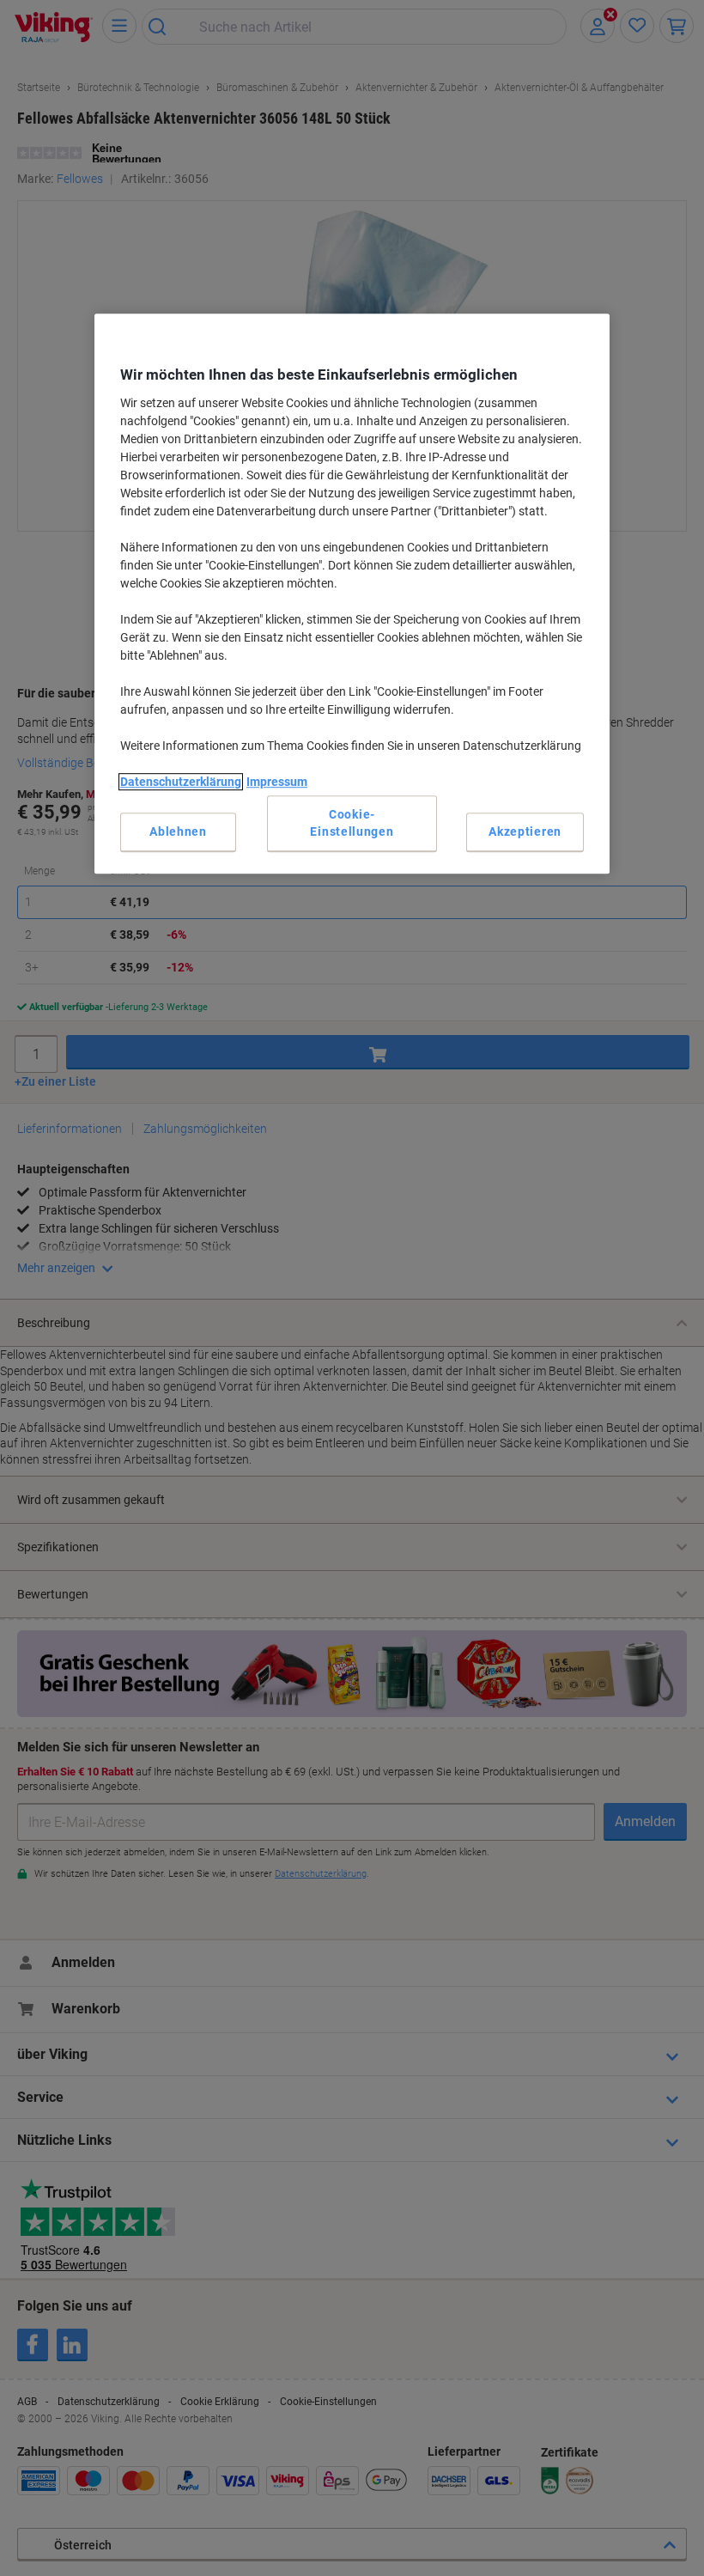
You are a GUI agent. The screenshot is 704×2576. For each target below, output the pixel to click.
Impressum (277, 782)
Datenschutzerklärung (181, 782)
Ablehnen (178, 831)
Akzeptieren (525, 831)
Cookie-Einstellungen (352, 823)
